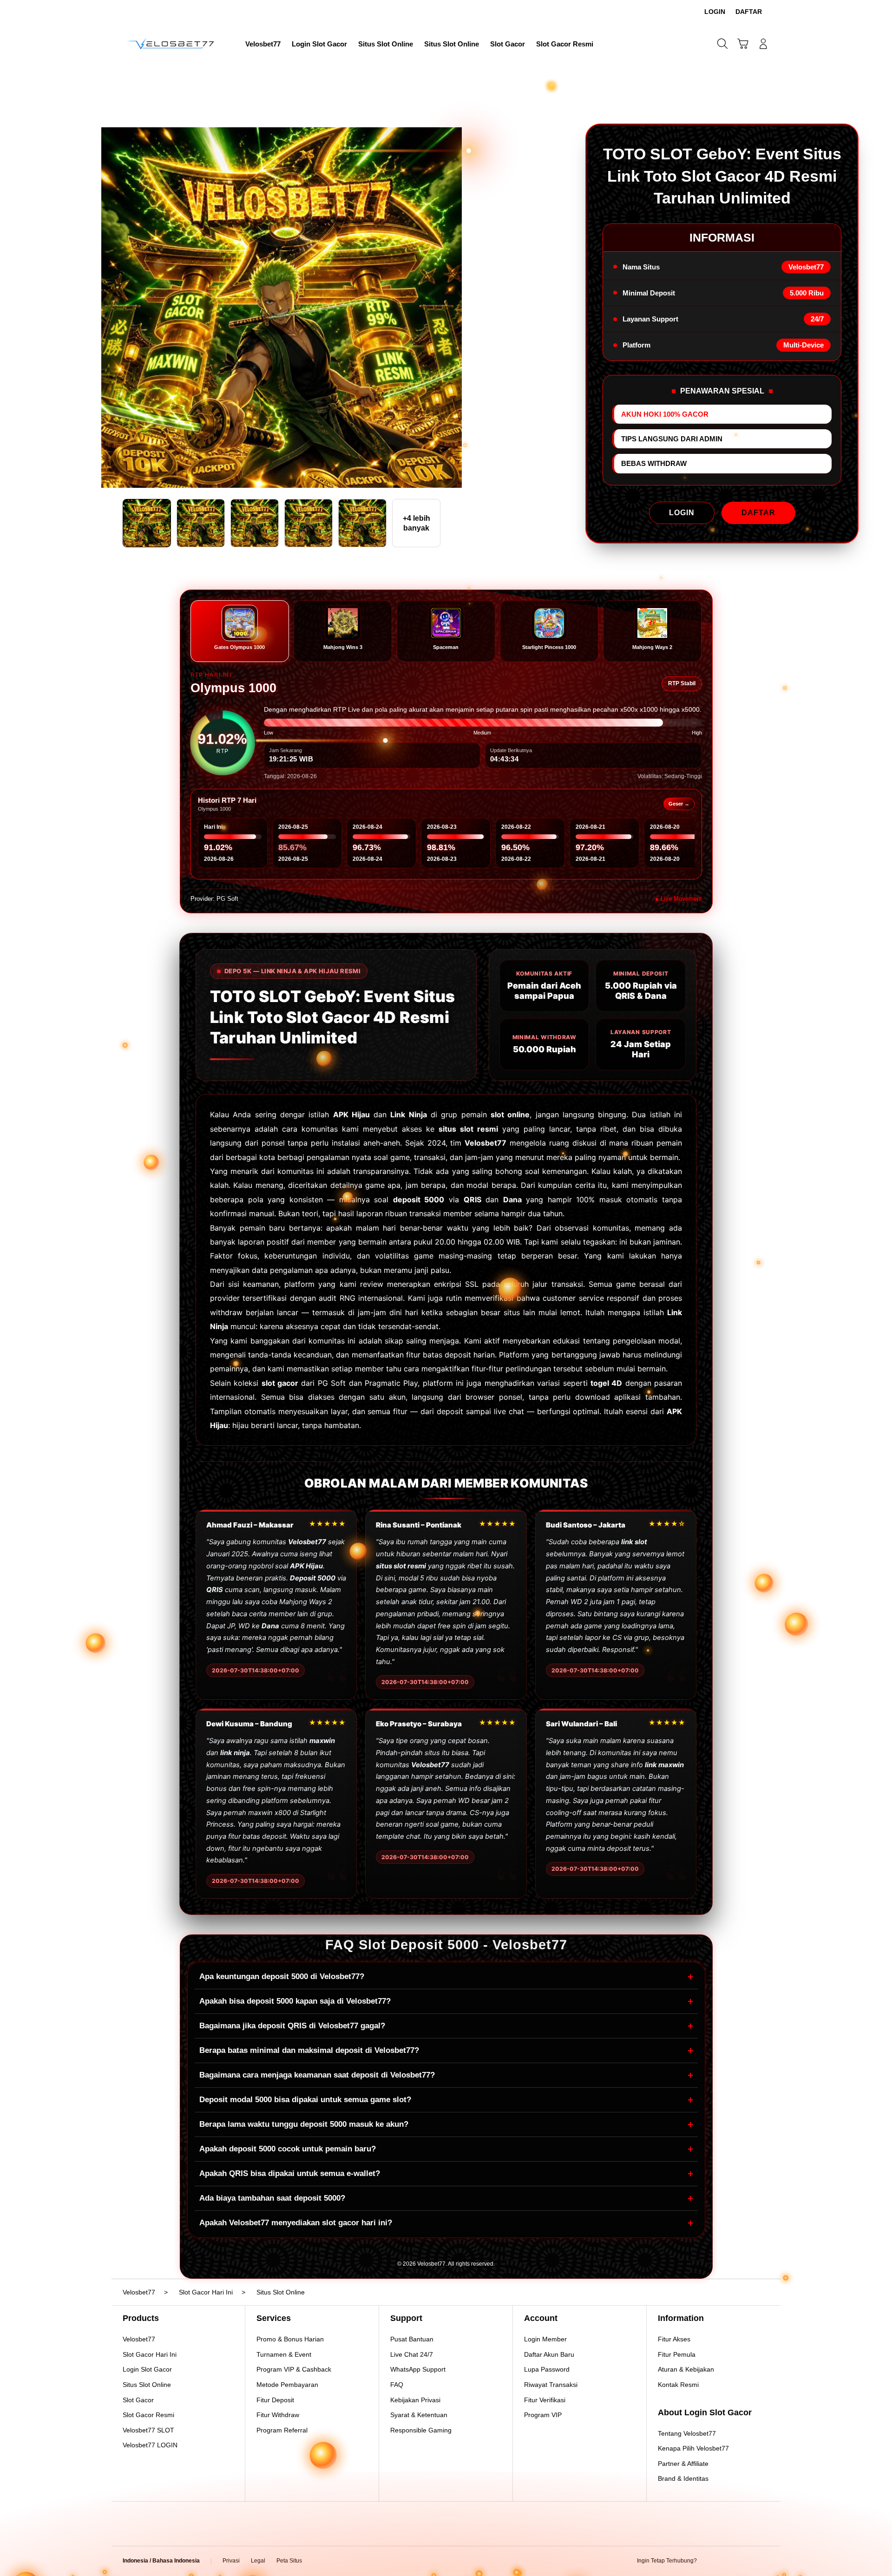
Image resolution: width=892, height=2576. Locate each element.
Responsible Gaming (421, 2430)
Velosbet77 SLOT (148, 2430)
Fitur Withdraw (278, 2415)
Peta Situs (289, 2561)
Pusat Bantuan (412, 2339)
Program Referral (282, 2430)
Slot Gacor (138, 2400)
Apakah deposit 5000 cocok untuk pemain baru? (446, 2149)
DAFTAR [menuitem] (749, 12)
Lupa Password (547, 2369)
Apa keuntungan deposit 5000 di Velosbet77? (446, 1976)
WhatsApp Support (418, 2369)
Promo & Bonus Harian (290, 2339)
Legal (258, 2561)
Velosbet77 (139, 2339)
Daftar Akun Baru (549, 2354)
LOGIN (682, 513)
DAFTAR (758, 513)
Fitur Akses (674, 2339)
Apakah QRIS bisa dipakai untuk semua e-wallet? (446, 2173)
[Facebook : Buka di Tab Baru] (709, 2561)
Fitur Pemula (677, 2354)
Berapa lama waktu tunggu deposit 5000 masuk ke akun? (446, 2124)
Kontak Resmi (678, 2385)
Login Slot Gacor (147, 2369)
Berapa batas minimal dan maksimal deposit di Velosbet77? (446, 2050)
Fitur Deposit (275, 2400)
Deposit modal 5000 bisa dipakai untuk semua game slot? (446, 2100)
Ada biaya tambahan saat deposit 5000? (446, 2198)
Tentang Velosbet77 (687, 2433)
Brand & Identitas (683, 2478)
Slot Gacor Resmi (148, 2415)
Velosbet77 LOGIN (150, 2445)
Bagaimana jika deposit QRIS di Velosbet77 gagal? (446, 2026)
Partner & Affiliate (683, 2464)
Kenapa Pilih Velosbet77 (693, 2448)
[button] (743, 44)
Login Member (545, 2339)
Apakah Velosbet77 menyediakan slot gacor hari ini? (446, 2223)
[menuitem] (263, 45)
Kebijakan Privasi (415, 2400)
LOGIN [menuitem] (715, 12)
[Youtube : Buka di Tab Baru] (764, 2561)
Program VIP (543, 2415)
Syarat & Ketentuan (419, 2415)
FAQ (397, 2385)
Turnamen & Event (284, 2354)
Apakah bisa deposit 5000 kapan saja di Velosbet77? (446, 2001)
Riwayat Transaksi (551, 2385)
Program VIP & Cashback (294, 2369)
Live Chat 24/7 (412, 2354)
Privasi (231, 2561)
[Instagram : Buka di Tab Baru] (746, 2561)
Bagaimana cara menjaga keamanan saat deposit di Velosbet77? (446, 2075)
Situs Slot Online (147, 2385)
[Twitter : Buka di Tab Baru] (728, 2561)
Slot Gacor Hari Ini (150, 2354)
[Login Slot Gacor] (172, 44)
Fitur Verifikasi (545, 2400)
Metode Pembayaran (287, 2385)
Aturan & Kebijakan (686, 2369)
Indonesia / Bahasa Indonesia (161, 2561)
